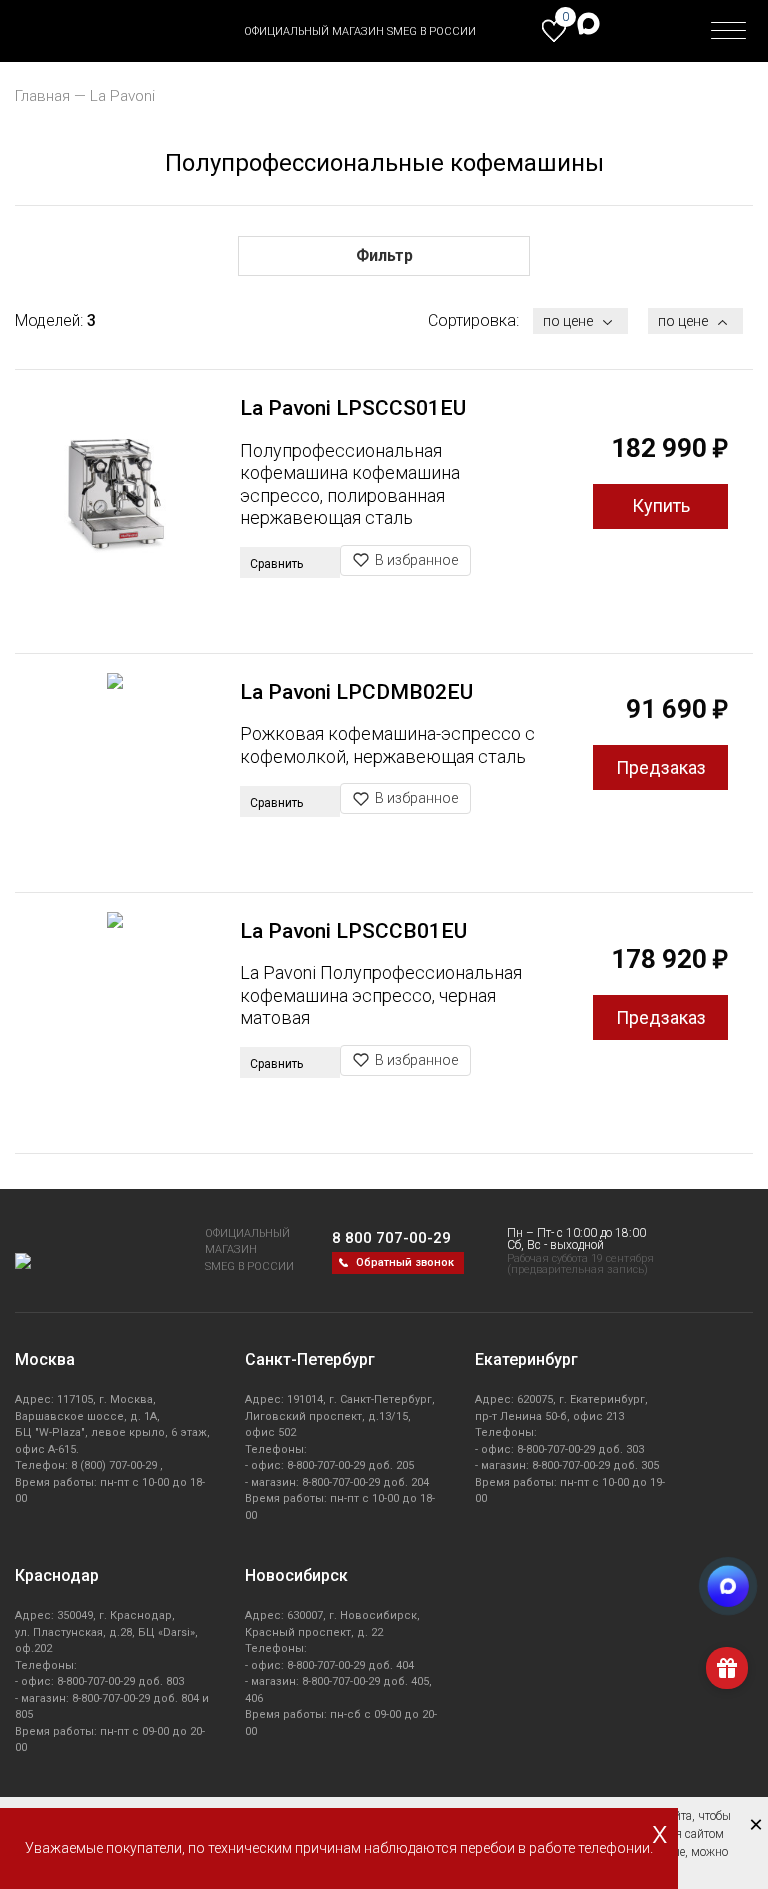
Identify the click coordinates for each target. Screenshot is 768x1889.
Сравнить (278, 564)
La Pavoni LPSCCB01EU (353, 931)
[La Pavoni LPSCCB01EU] (115, 1011)
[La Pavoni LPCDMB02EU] (115, 772)
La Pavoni (122, 96)
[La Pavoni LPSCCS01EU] (115, 488)
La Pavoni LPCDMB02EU (356, 692)
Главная (42, 96)
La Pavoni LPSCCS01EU (353, 408)
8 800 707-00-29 (391, 1238)
